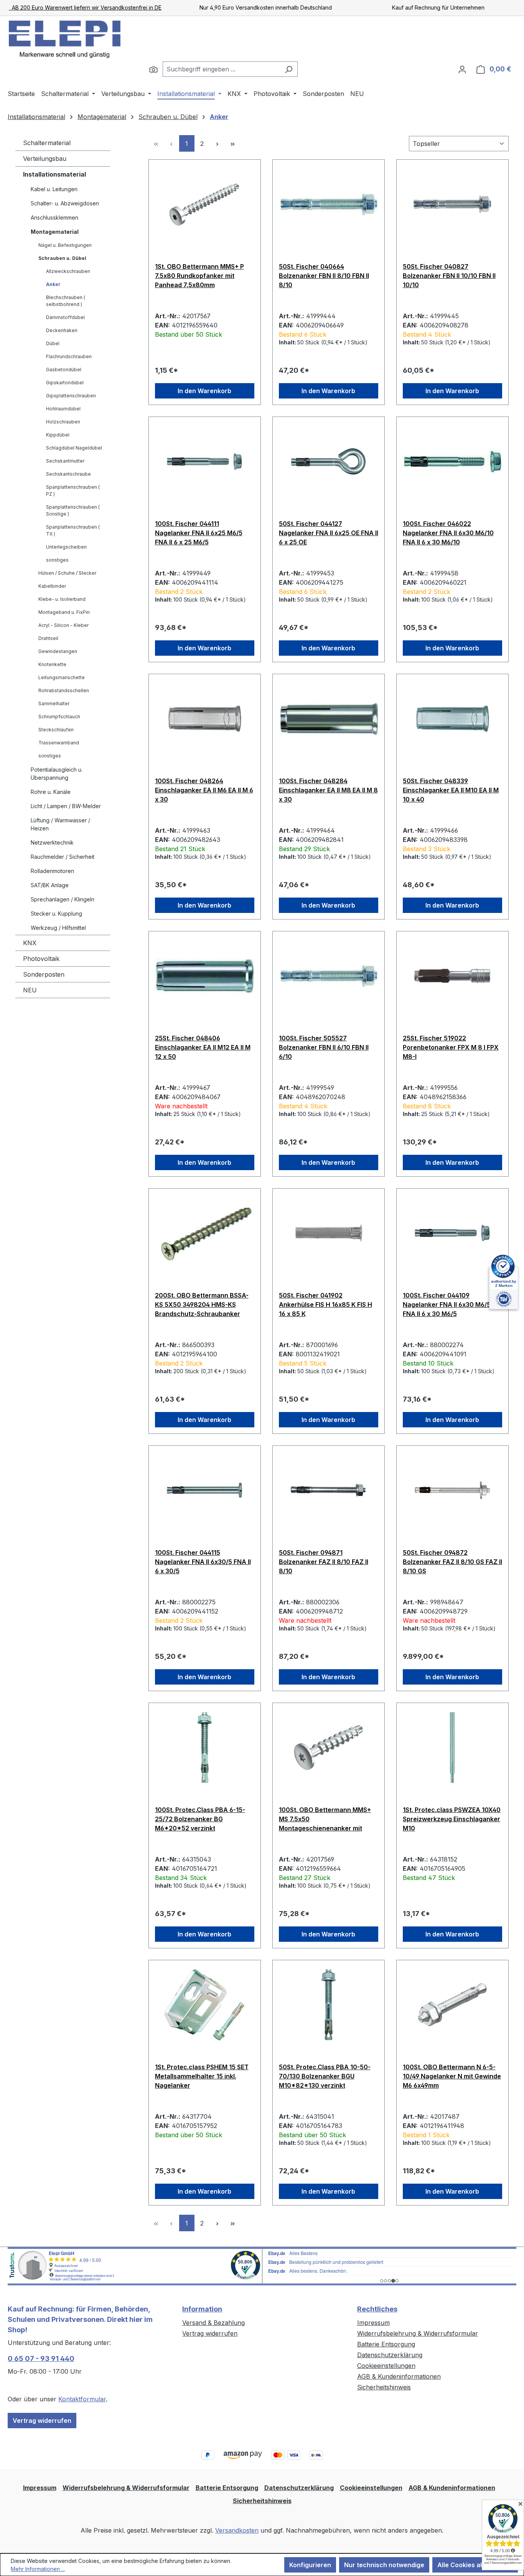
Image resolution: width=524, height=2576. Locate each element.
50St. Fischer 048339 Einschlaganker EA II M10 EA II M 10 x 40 (451, 790)
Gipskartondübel (65, 383)
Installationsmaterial (54, 174)
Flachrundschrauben (69, 356)
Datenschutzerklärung (390, 2355)
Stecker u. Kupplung (56, 914)
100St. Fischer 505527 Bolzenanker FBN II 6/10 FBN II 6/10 (324, 1047)
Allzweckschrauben (68, 271)
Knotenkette (52, 664)
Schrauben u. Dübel (62, 258)
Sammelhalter (54, 704)
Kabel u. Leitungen (54, 189)
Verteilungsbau (45, 159)
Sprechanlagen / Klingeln (63, 899)
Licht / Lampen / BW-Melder (66, 806)
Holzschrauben (63, 422)
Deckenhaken (62, 330)
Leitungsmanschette (62, 677)
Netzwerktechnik (52, 842)
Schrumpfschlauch (59, 717)
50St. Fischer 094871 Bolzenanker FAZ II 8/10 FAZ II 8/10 (324, 1562)
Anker (53, 284)
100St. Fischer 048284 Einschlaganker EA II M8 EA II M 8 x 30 (328, 790)
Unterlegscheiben (66, 547)
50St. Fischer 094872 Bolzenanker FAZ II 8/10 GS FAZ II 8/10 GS (452, 1562)
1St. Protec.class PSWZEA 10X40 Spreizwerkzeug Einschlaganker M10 (452, 1819)
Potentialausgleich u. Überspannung (57, 774)
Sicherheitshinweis (384, 2387)
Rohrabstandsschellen (64, 690)
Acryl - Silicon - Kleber (63, 625)
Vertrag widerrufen (42, 2421)
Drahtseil (48, 638)
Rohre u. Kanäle (51, 792)
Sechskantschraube (68, 474)
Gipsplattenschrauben (71, 396)
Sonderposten (44, 974)
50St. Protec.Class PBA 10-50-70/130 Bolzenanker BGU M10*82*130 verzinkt (325, 2076)
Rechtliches (377, 2309)
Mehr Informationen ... (38, 2569)
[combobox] (221, 69)
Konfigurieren (310, 2565)
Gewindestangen (58, 651)
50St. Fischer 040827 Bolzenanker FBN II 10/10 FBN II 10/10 (449, 276)
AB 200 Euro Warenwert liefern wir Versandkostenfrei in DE (85, 7)
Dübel (53, 343)
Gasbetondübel (64, 370)
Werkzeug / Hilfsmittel (58, 928)
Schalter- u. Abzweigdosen (65, 203)
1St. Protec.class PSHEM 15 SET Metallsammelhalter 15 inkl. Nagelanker (202, 2076)
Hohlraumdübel (63, 409)
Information (202, 2309)
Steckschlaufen (56, 730)
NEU (30, 990)
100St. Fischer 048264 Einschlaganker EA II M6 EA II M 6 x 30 (204, 790)
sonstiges (57, 560)
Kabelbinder (52, 586)
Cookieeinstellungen (386, 2366)
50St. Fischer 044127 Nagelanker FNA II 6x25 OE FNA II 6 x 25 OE (329, 533)
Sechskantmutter (65, 461)
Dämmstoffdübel (65, 317)
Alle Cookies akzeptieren (475, 2565)
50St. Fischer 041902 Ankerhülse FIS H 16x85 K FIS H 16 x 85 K (325, 1305)
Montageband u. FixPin (64, 612)
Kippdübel (58, 435)
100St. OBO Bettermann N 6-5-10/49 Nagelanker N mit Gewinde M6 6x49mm (452, 2076)
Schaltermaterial (47, 143)
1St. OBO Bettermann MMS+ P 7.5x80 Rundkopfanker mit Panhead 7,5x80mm (199, 276)
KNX (30, 943)
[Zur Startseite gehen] (65, 39)
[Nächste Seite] (218, 143)
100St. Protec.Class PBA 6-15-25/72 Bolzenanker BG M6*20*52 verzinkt (200, 1819)
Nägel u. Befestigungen (65, 245)
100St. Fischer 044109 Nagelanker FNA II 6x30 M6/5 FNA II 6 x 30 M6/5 (447, 1305)
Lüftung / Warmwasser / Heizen (60, 824)
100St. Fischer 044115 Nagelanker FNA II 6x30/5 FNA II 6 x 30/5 (203, 1562)
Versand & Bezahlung (213, 2323)
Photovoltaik (41, 959)
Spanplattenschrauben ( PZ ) (73, 490)
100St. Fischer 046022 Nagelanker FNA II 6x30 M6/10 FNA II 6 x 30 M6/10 (448, 533)
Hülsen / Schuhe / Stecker (67, 573)
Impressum (373, 2323)
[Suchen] (153, 69)
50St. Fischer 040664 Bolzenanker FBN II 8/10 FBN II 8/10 (324, 276)
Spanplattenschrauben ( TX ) (73, 530)
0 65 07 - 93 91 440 (41, 2359)
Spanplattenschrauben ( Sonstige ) (73, 510)
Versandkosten (237, 2530)
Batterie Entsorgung (386, 2344)
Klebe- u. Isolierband (62, 599)
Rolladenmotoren (52, 871)
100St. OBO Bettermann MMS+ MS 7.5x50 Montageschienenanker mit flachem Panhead (325, 1819)
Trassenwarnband (59, 743)
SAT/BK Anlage (50, 885)
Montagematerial (55, 232)
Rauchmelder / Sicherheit (63, 857)
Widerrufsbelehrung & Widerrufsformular (418, 2333)
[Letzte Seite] (233, 143)
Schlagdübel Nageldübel (74, 448)
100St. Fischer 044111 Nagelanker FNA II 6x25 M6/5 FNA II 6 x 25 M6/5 (199, 533)
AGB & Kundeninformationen (399, 2376)
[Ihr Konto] (462, 69)
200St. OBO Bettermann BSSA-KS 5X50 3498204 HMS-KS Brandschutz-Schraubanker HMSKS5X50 (202, 1305)
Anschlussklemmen (54, 217)
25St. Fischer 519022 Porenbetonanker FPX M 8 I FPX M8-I (451, 1047)
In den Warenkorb (204, 391)
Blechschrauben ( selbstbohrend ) (66, 301)
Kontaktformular (82, 2399)
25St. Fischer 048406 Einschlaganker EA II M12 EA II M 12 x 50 (203, 1047)
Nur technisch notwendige (384, 2565)
